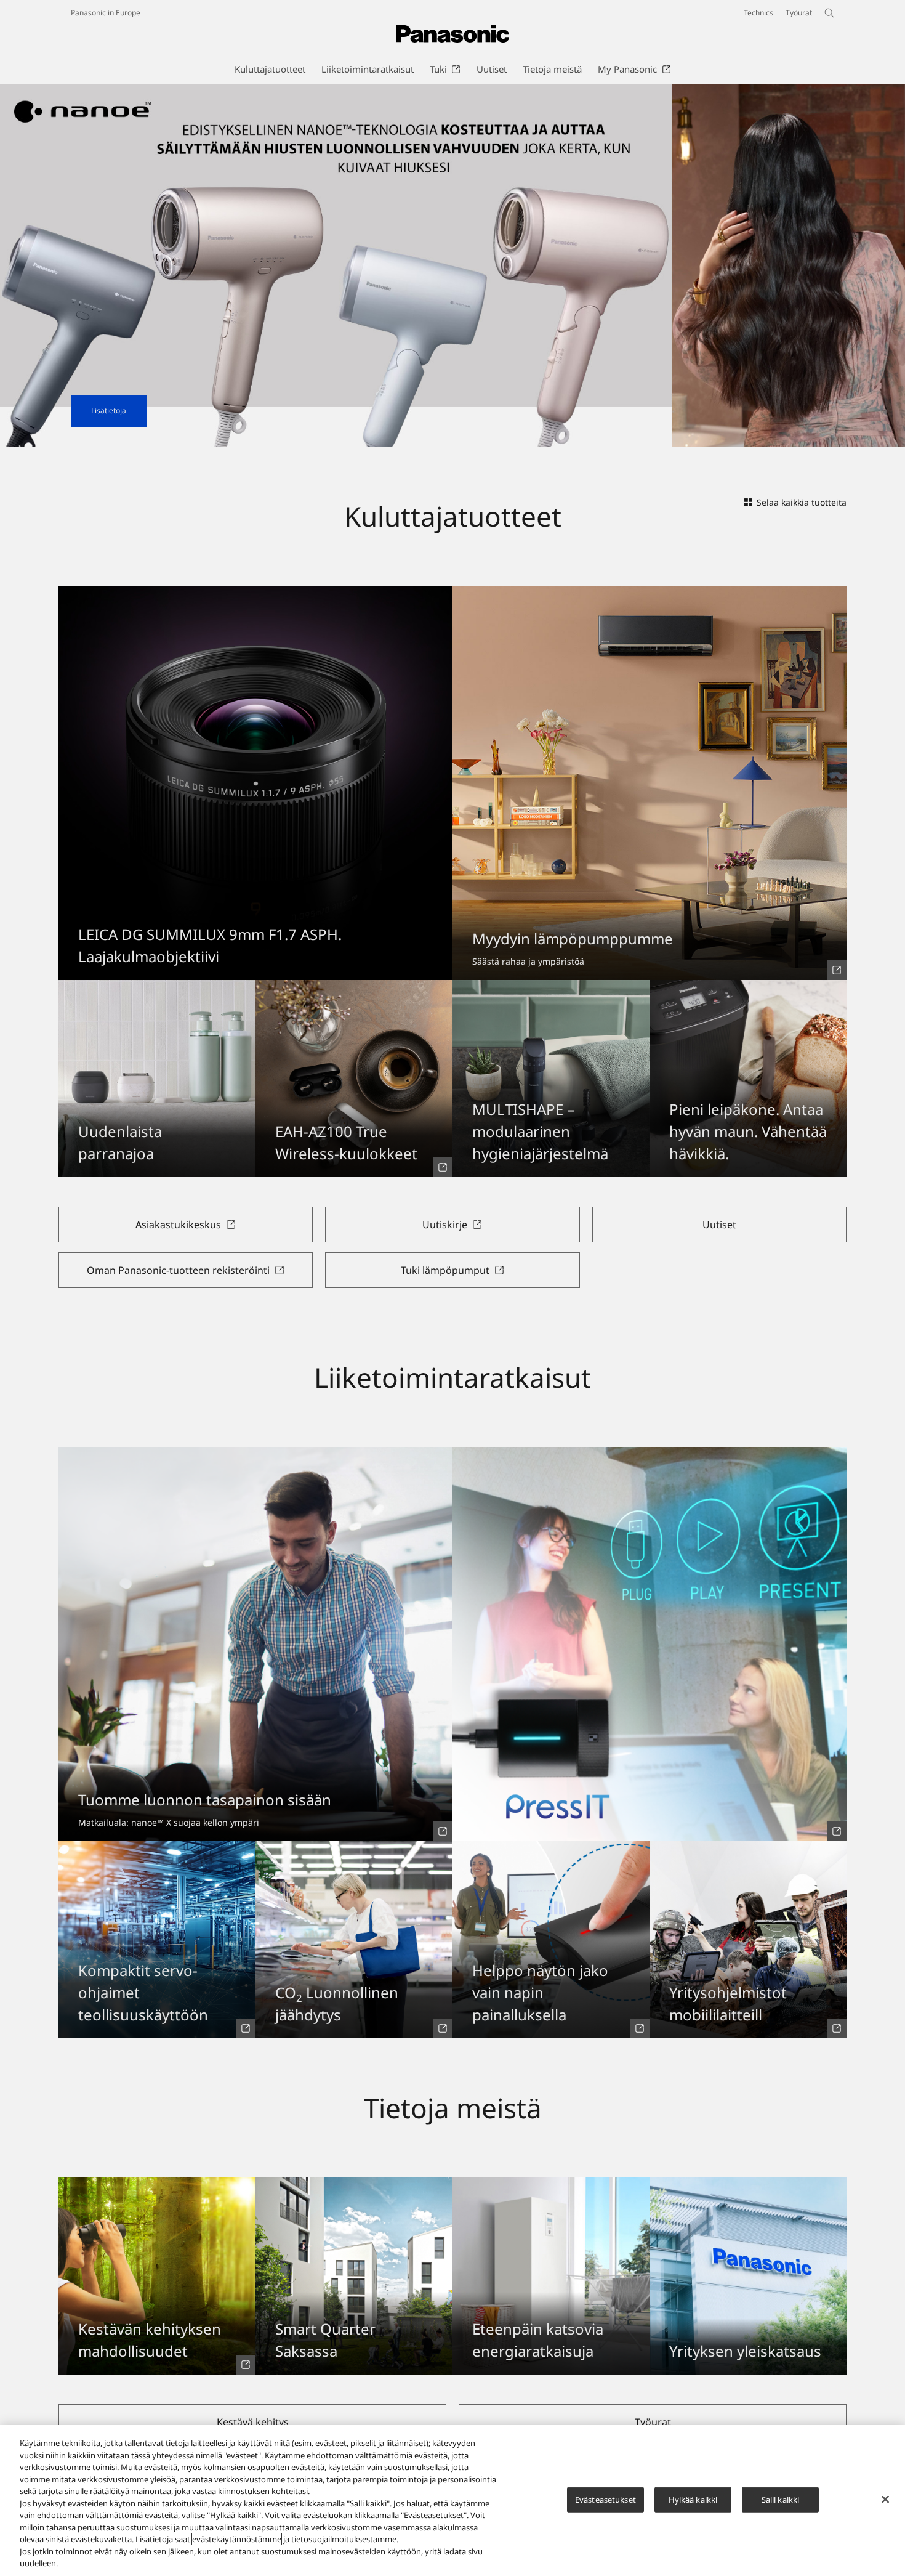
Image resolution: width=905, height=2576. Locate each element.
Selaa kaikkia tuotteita (802, 502)
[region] (452, 2501)
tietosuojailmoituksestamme (344, 2539)
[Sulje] (885, 2499)
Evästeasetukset (605, 2499)
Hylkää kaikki (693, 2499)
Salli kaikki (781, 2499)
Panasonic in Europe (106, 13)
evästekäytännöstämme (237, 2539)
